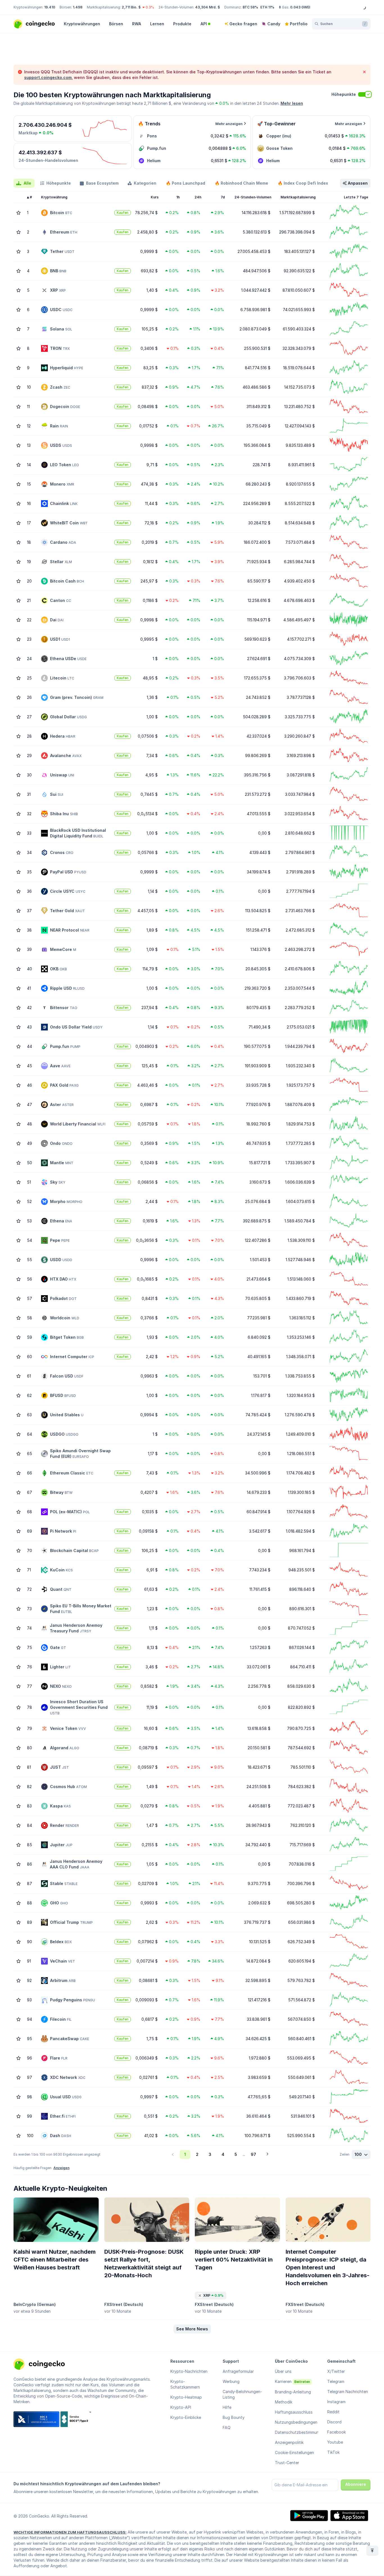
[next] (267, 2154)
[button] (192, 2329)
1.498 (78, 7)
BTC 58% (250, 7)
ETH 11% (267, 7)
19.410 (50, 7)
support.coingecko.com (48, 77)
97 (253, 2154)
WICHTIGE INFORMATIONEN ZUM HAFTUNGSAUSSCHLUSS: (70, 2532)
